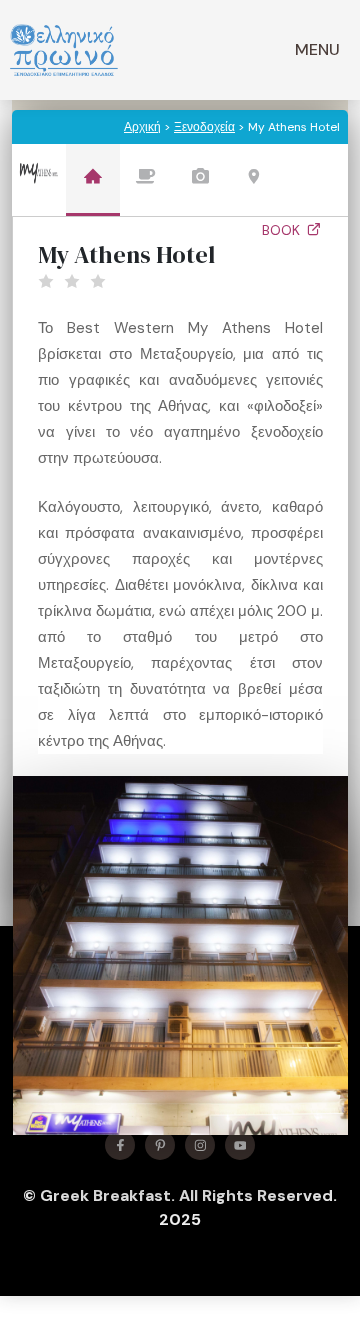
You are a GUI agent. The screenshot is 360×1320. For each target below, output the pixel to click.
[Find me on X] (160, 1145)
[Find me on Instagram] (200, 1145)
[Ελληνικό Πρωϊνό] (64, 50)
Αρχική (142, 127)
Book (283, 230)
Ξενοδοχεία (204, 127)
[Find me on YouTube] (240, 1145)
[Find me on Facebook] (120, 1145)
